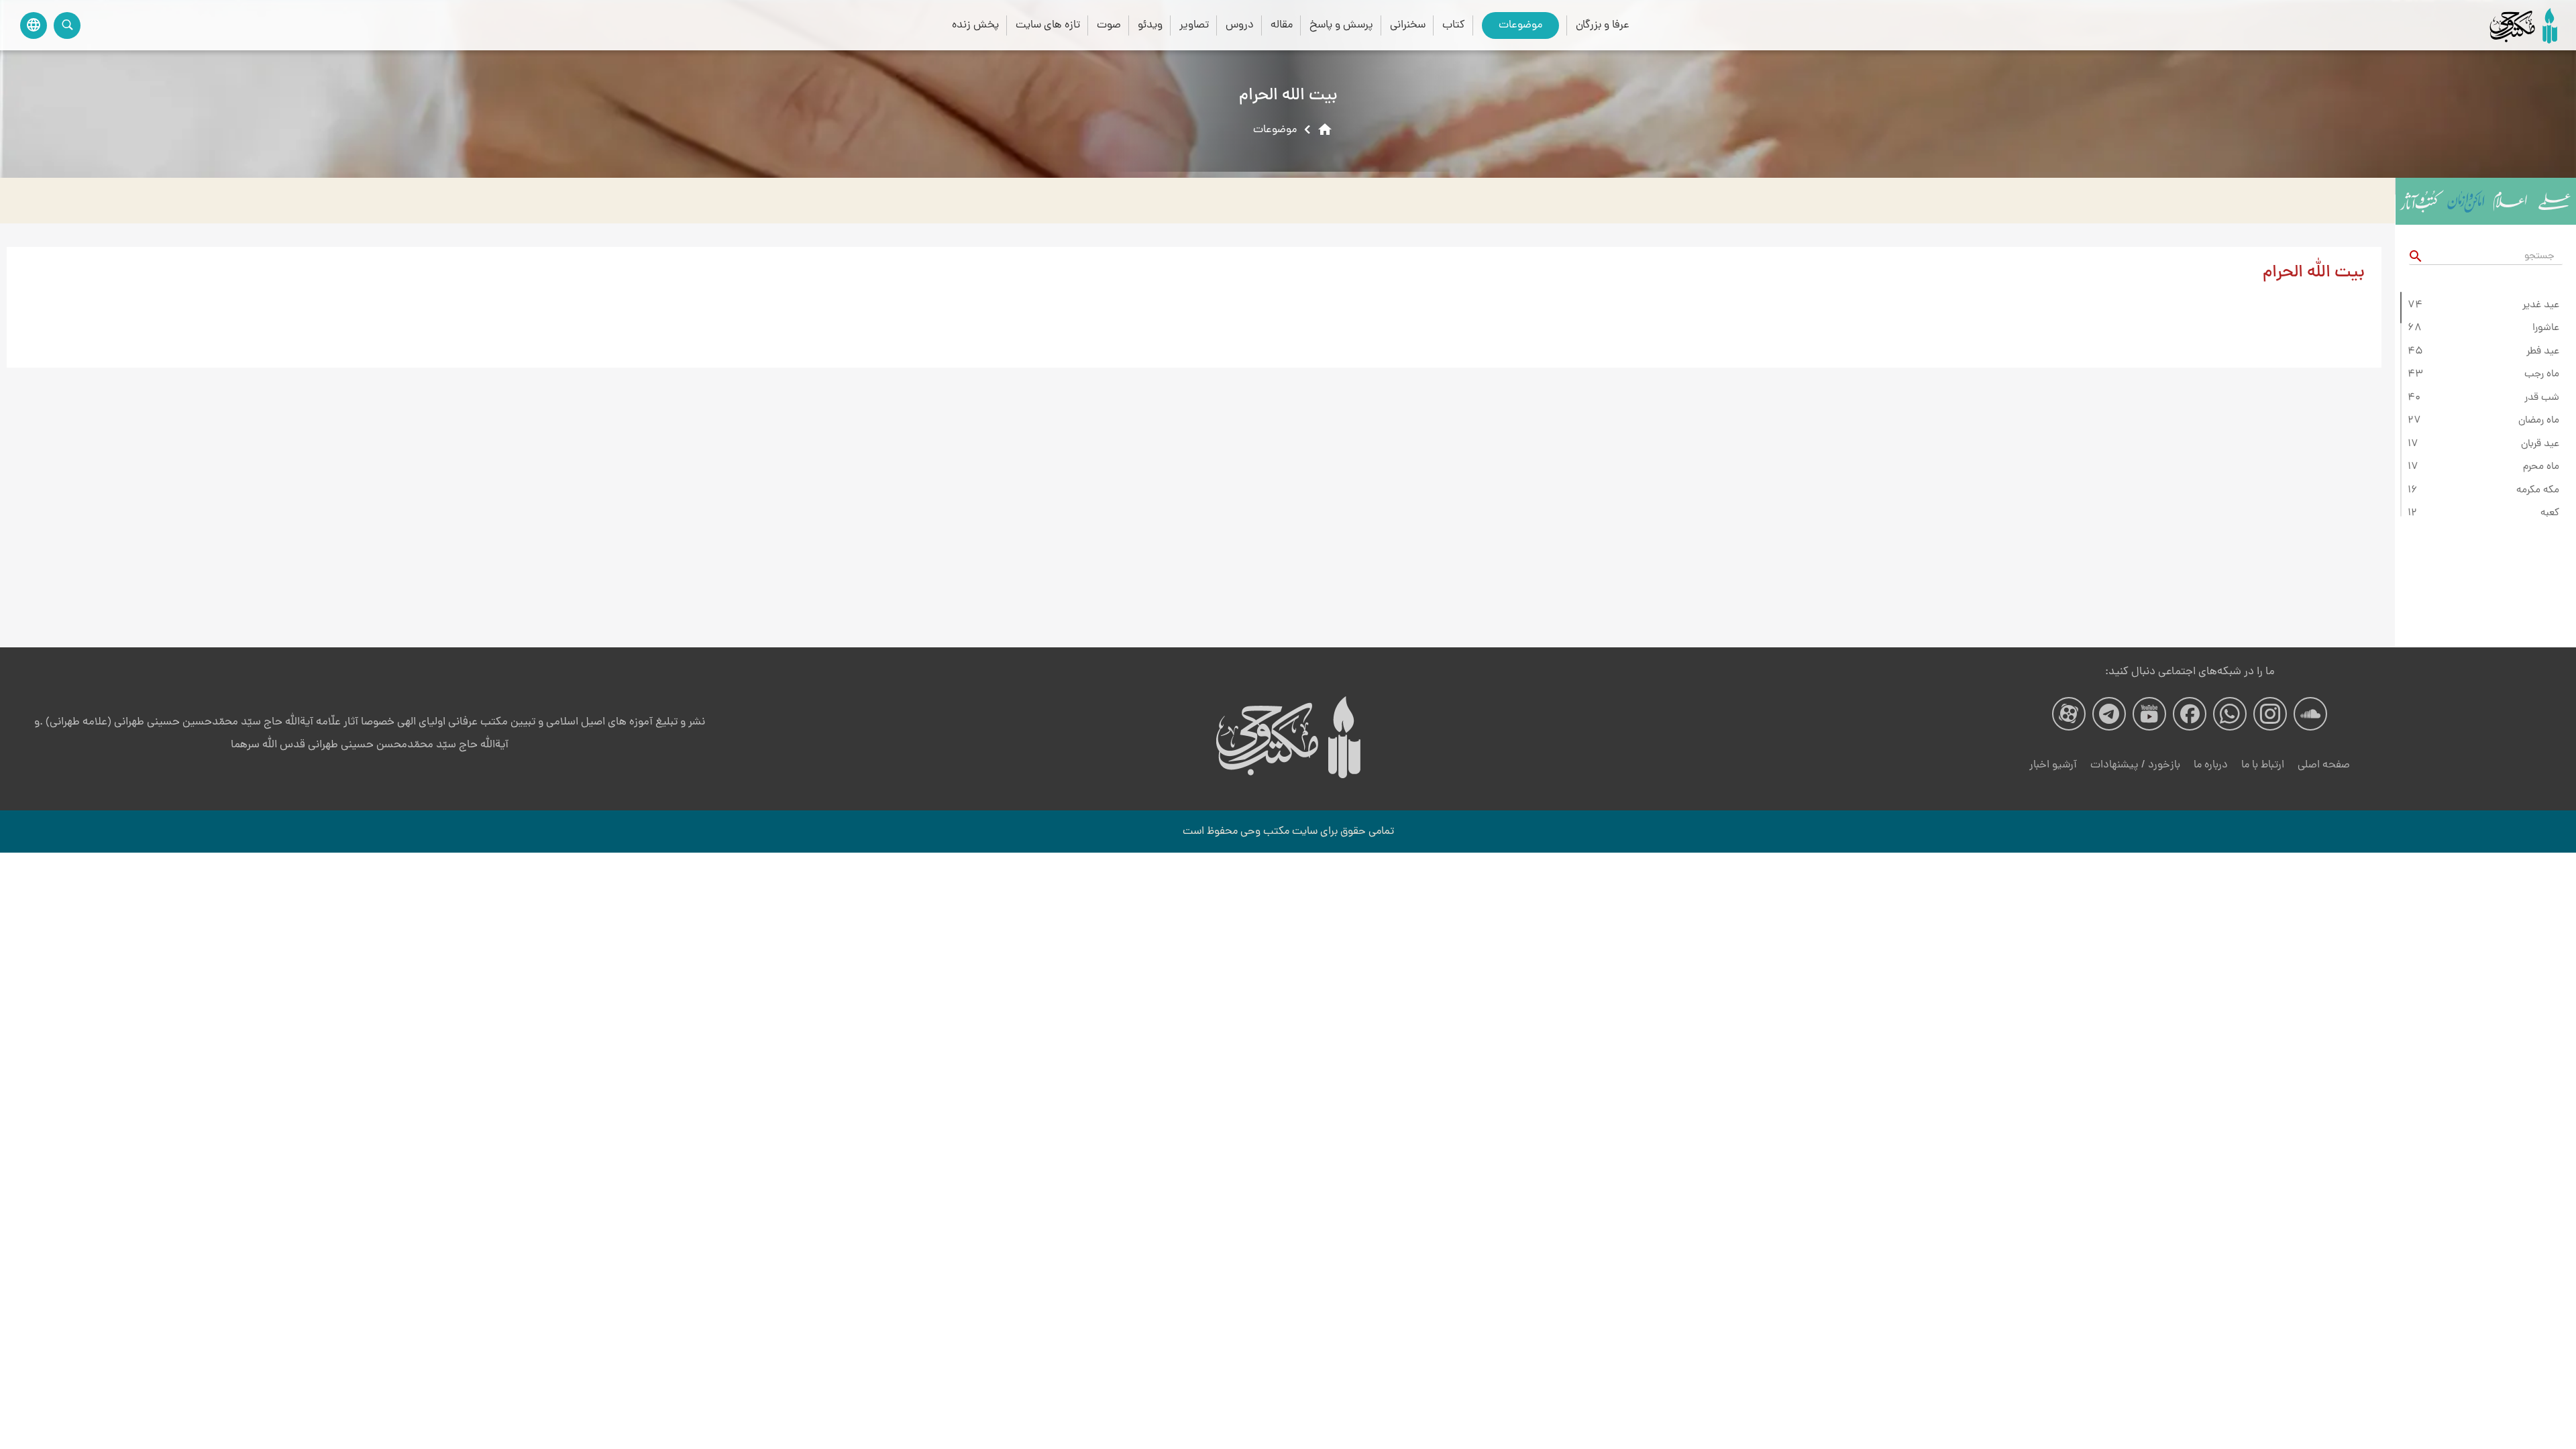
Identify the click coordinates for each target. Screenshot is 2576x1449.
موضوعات (1520, 25)
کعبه (2550, 513)
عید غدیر (2541, 305)
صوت (1109, 25)
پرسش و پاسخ (1341, 25)
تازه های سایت (1048, 25)
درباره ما (2211, 765)
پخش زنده (975, 25)
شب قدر (2542, 398)
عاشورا (2546, 328)
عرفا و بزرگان (1603, 25)
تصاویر (1194, 25)
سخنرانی (1408, 25)
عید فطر (2543, 352)
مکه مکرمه (2538, 490)
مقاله (1282, 25)
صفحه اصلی (2324, 765)
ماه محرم (2541, 467)
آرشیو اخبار (2053, 765)
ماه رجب (2542, 374)
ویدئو (1150, 25)
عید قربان (2540, 444)
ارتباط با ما (2263, 765)
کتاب (1454, 25)
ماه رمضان (2539, 421)
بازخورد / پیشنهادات (2135, 765)
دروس (1240, 25)
